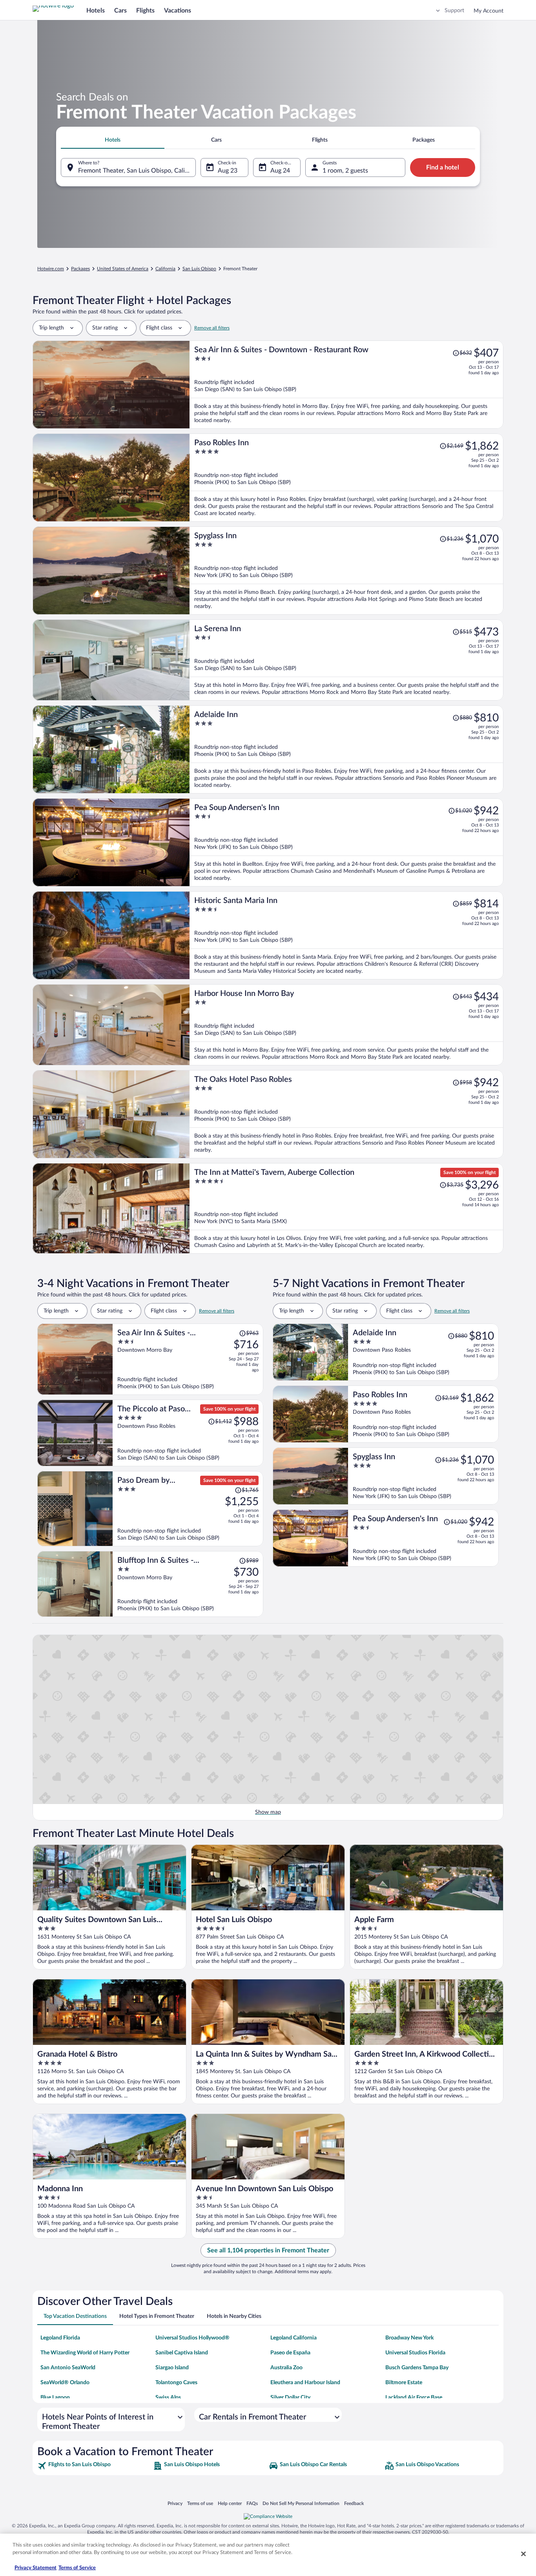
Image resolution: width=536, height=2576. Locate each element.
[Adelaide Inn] (346, 749)
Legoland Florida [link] (60, 2338)
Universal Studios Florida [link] (415, 2353)
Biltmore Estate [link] (404, 2383)
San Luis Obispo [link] (199, 269)
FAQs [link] (252, 2503)
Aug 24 (280, 171)
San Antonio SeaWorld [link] (68, 2368)
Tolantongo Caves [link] (176, 2383)
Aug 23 (228, 171)
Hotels (96, 11)
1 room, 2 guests (345, 171)
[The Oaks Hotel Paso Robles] (346, 1114)
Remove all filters (212, 328)
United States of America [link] (123, 269)
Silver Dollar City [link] (290, 2398)
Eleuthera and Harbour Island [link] (305, 2383)
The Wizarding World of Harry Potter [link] (85, 2353)
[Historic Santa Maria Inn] (346, 935)
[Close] (523, 2554)
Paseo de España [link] (290, 2353)
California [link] (165, 269)
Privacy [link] (175, 2503)
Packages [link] (80, 269)
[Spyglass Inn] (346, 571)
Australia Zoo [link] (286, 2368)
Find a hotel (443, 167)
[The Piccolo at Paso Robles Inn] (188, 1433)
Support (454, 11)
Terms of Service (77, 2568)
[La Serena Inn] (346, 660)
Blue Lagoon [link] (55, 2398)
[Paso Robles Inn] (346, 478)
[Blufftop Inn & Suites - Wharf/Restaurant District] (188, 1584)
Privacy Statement (36, 2568)
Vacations (178, 11)
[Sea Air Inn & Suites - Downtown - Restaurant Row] (346, 385)
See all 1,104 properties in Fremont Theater (268, 2250)
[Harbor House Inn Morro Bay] (346, 1025)
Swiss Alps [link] (168, 2398)
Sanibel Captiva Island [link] (182, 2353)
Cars (120, 11)
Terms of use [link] (200, 2503)
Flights (145, 11)
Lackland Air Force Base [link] (414, 2398)
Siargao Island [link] (172, 2368)
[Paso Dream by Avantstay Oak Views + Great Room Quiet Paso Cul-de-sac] (188, 1509)
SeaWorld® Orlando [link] (65, 2383)
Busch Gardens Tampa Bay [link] (417, 2368)
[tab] (113, 140)
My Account (489, 11)
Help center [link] (230, 2503)
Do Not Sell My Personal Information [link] (301, 2503)
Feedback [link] (354, 2503)
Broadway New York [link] (409, 2338)
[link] (94, 2466)
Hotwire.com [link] (51, 269)
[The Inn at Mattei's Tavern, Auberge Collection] (346, 1208)
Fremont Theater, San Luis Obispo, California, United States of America (137, 171)
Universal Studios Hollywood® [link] (192, 2338)
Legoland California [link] (294, 2338)
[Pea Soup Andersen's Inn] (346, 842)
